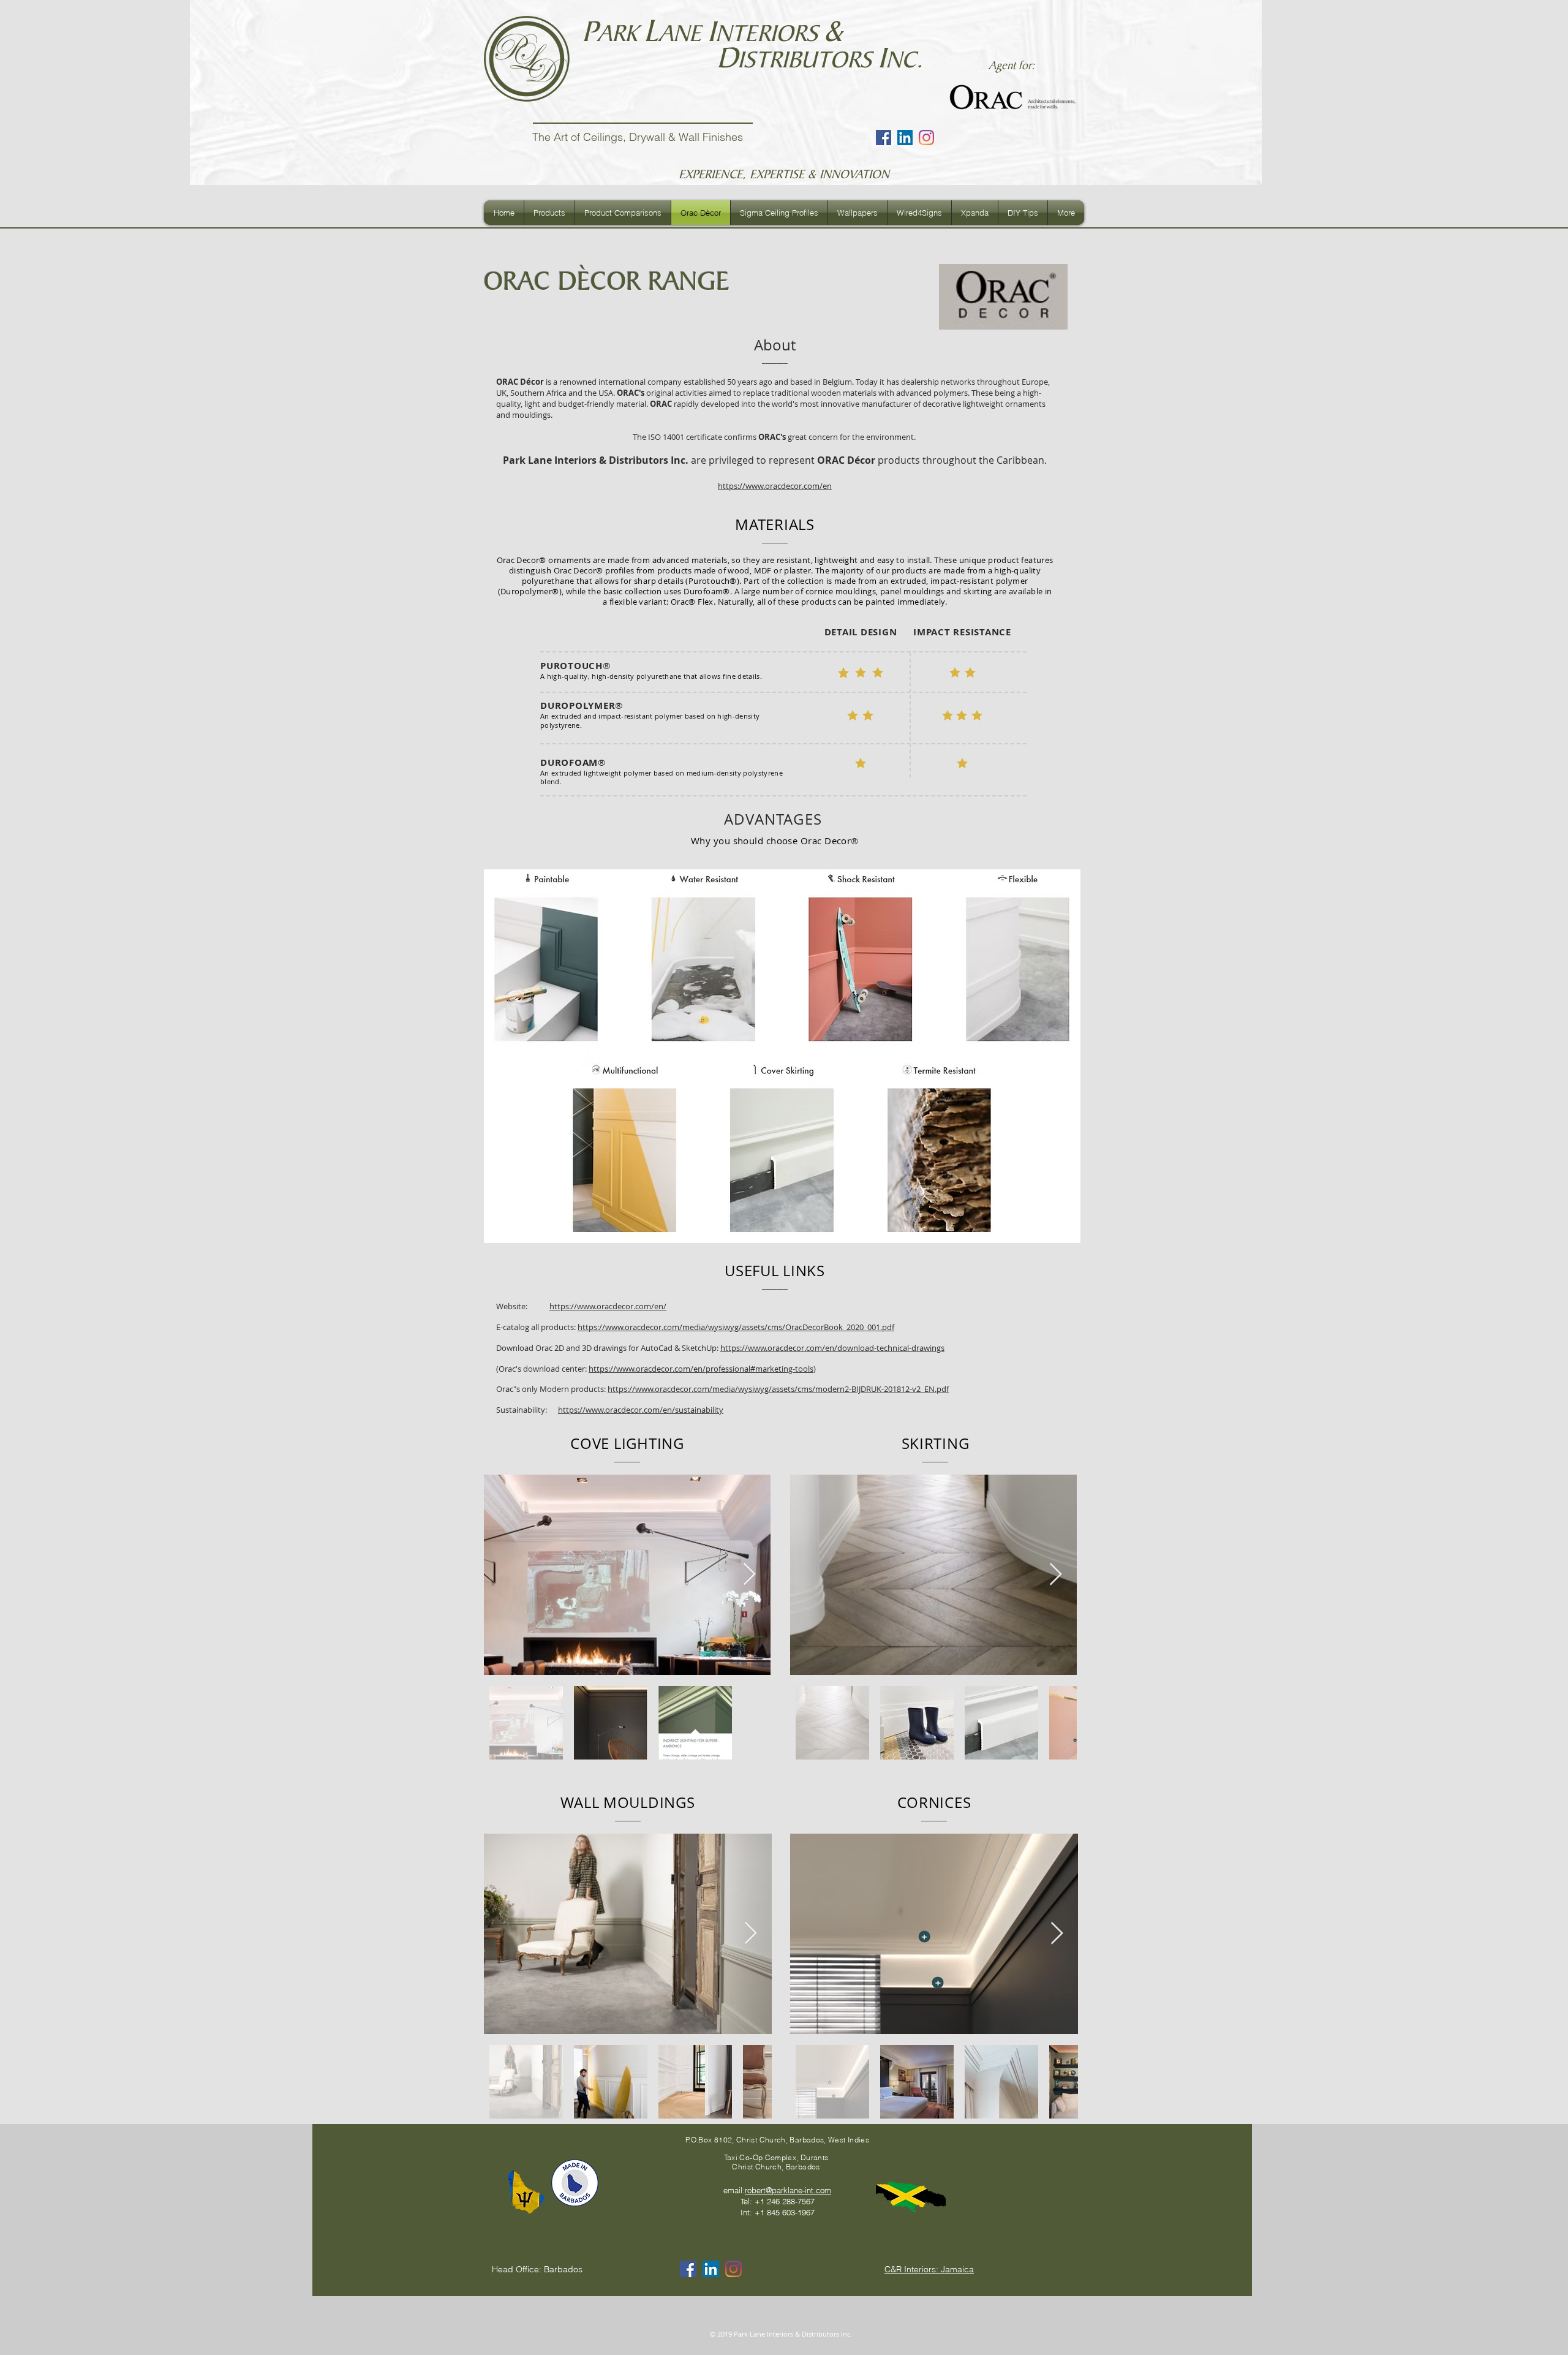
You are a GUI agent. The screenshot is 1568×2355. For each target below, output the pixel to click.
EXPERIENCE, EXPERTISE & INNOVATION (784, 174)
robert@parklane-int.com (788, 2190)
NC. (904, 60)
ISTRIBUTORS (808, 60)
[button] (549, 213)
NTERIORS (770, 33)
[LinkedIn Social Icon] (905, 138)
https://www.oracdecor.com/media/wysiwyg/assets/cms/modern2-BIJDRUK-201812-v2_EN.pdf (778, 1389)
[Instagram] (926, 138)
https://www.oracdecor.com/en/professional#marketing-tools (701, 1369)
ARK (620, 33)
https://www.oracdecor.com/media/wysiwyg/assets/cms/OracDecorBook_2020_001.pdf (736, 1327)
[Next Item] (749, 1575)
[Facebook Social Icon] (884, 138)
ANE (683, 33)
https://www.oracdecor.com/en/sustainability (641, 1410)
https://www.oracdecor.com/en (775, 486)
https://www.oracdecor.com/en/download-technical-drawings (832, 1348)
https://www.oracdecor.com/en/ (608, 1306)
